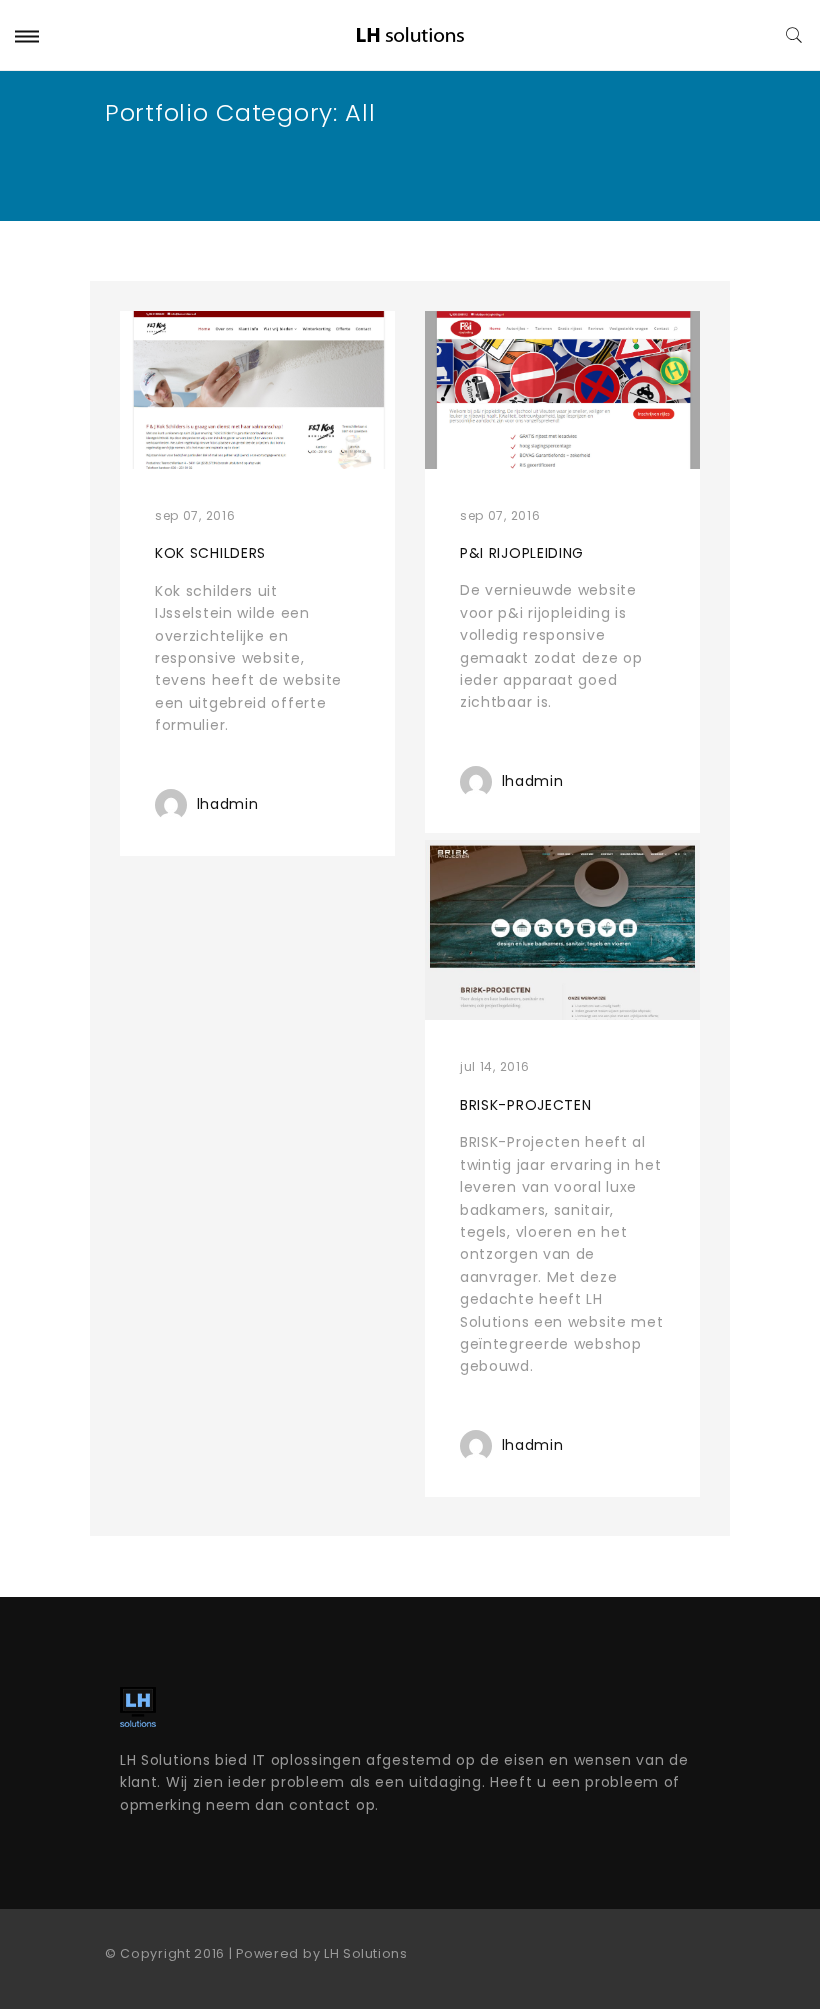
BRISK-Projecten (526, 1105)
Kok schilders (210, 553)
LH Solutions (366, 1953)
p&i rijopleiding (522, 553)
